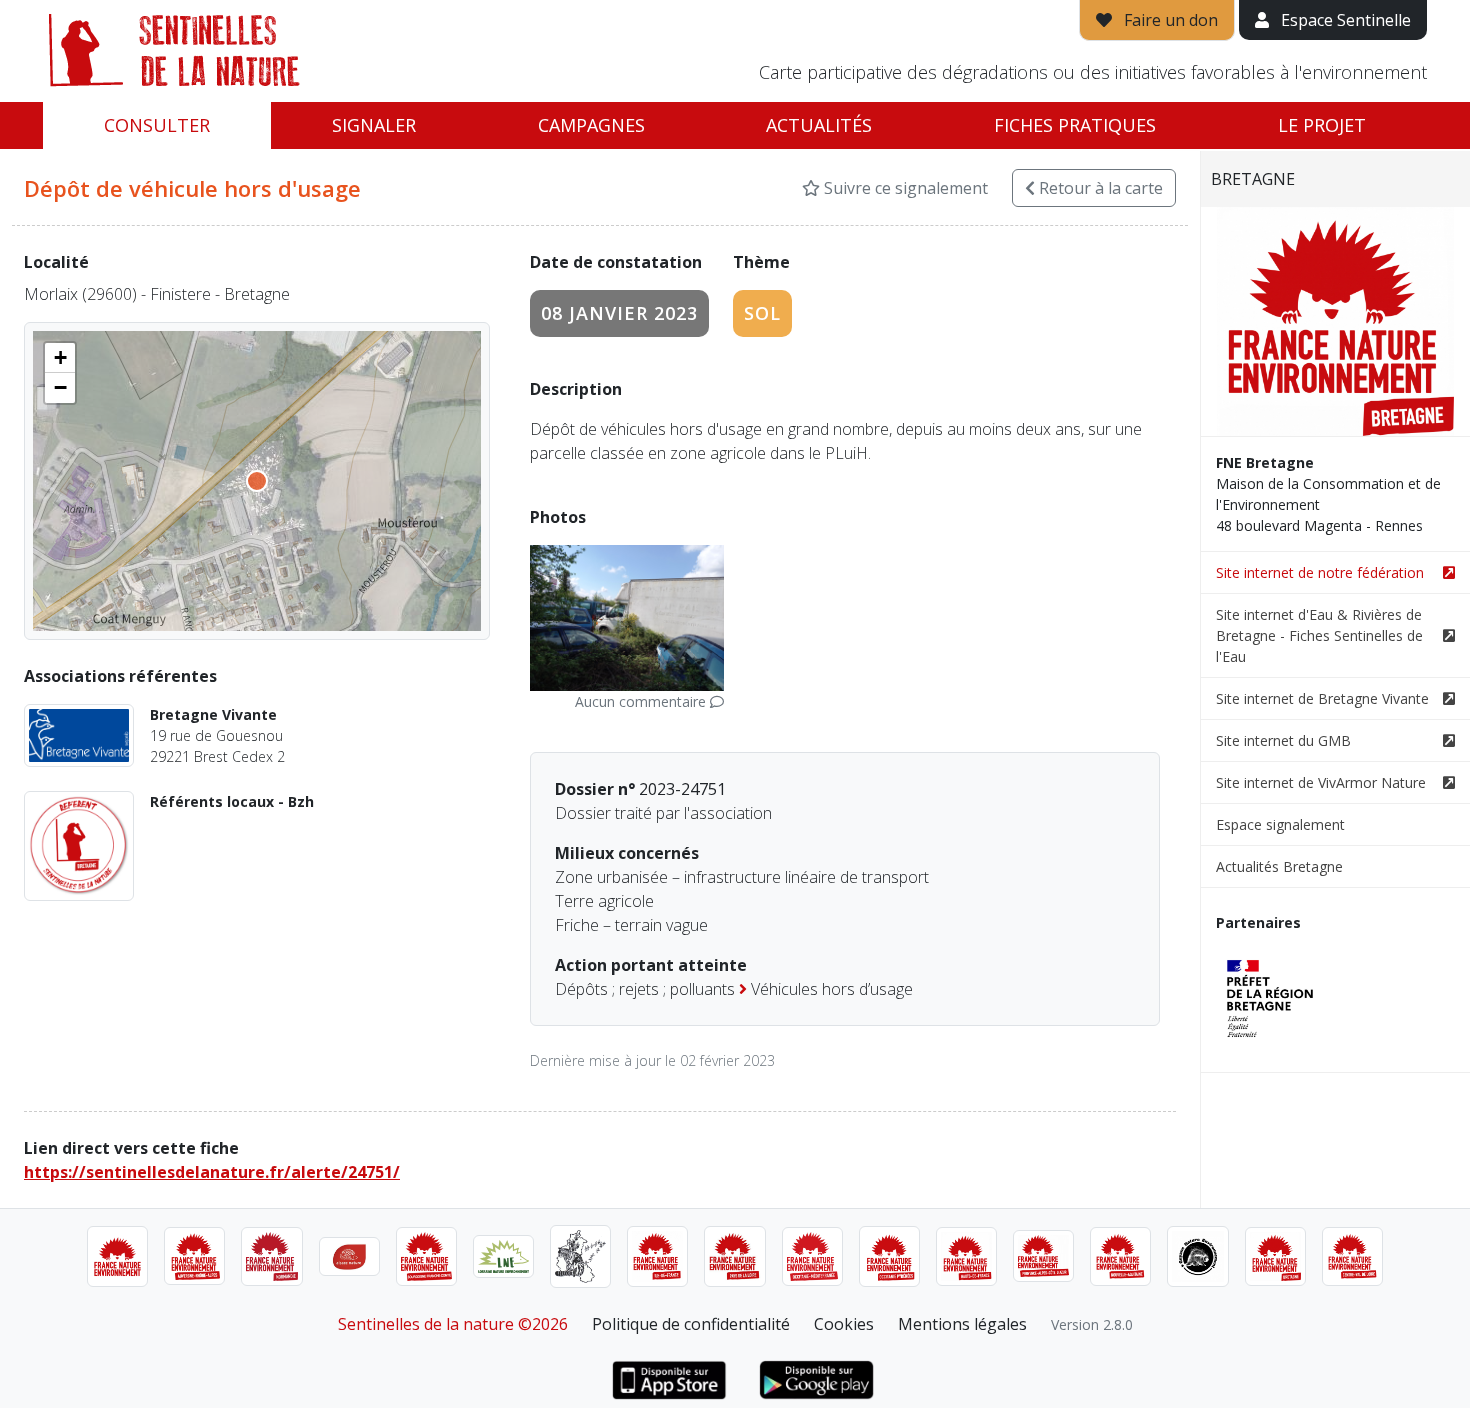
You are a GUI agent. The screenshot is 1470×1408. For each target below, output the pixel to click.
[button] (60, 358)
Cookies (844, 1324)
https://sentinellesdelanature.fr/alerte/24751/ (212, 1172)
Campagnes (591, 125)
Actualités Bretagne (1279, 866)
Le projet (1322, 125)
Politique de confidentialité (691, 1324)
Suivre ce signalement (904, 188)
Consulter (157, 125)
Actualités (819, 125)
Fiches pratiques (1075, 125)
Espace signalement (1280, 824)
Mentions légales (962, 1324)
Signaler (374, 125)
